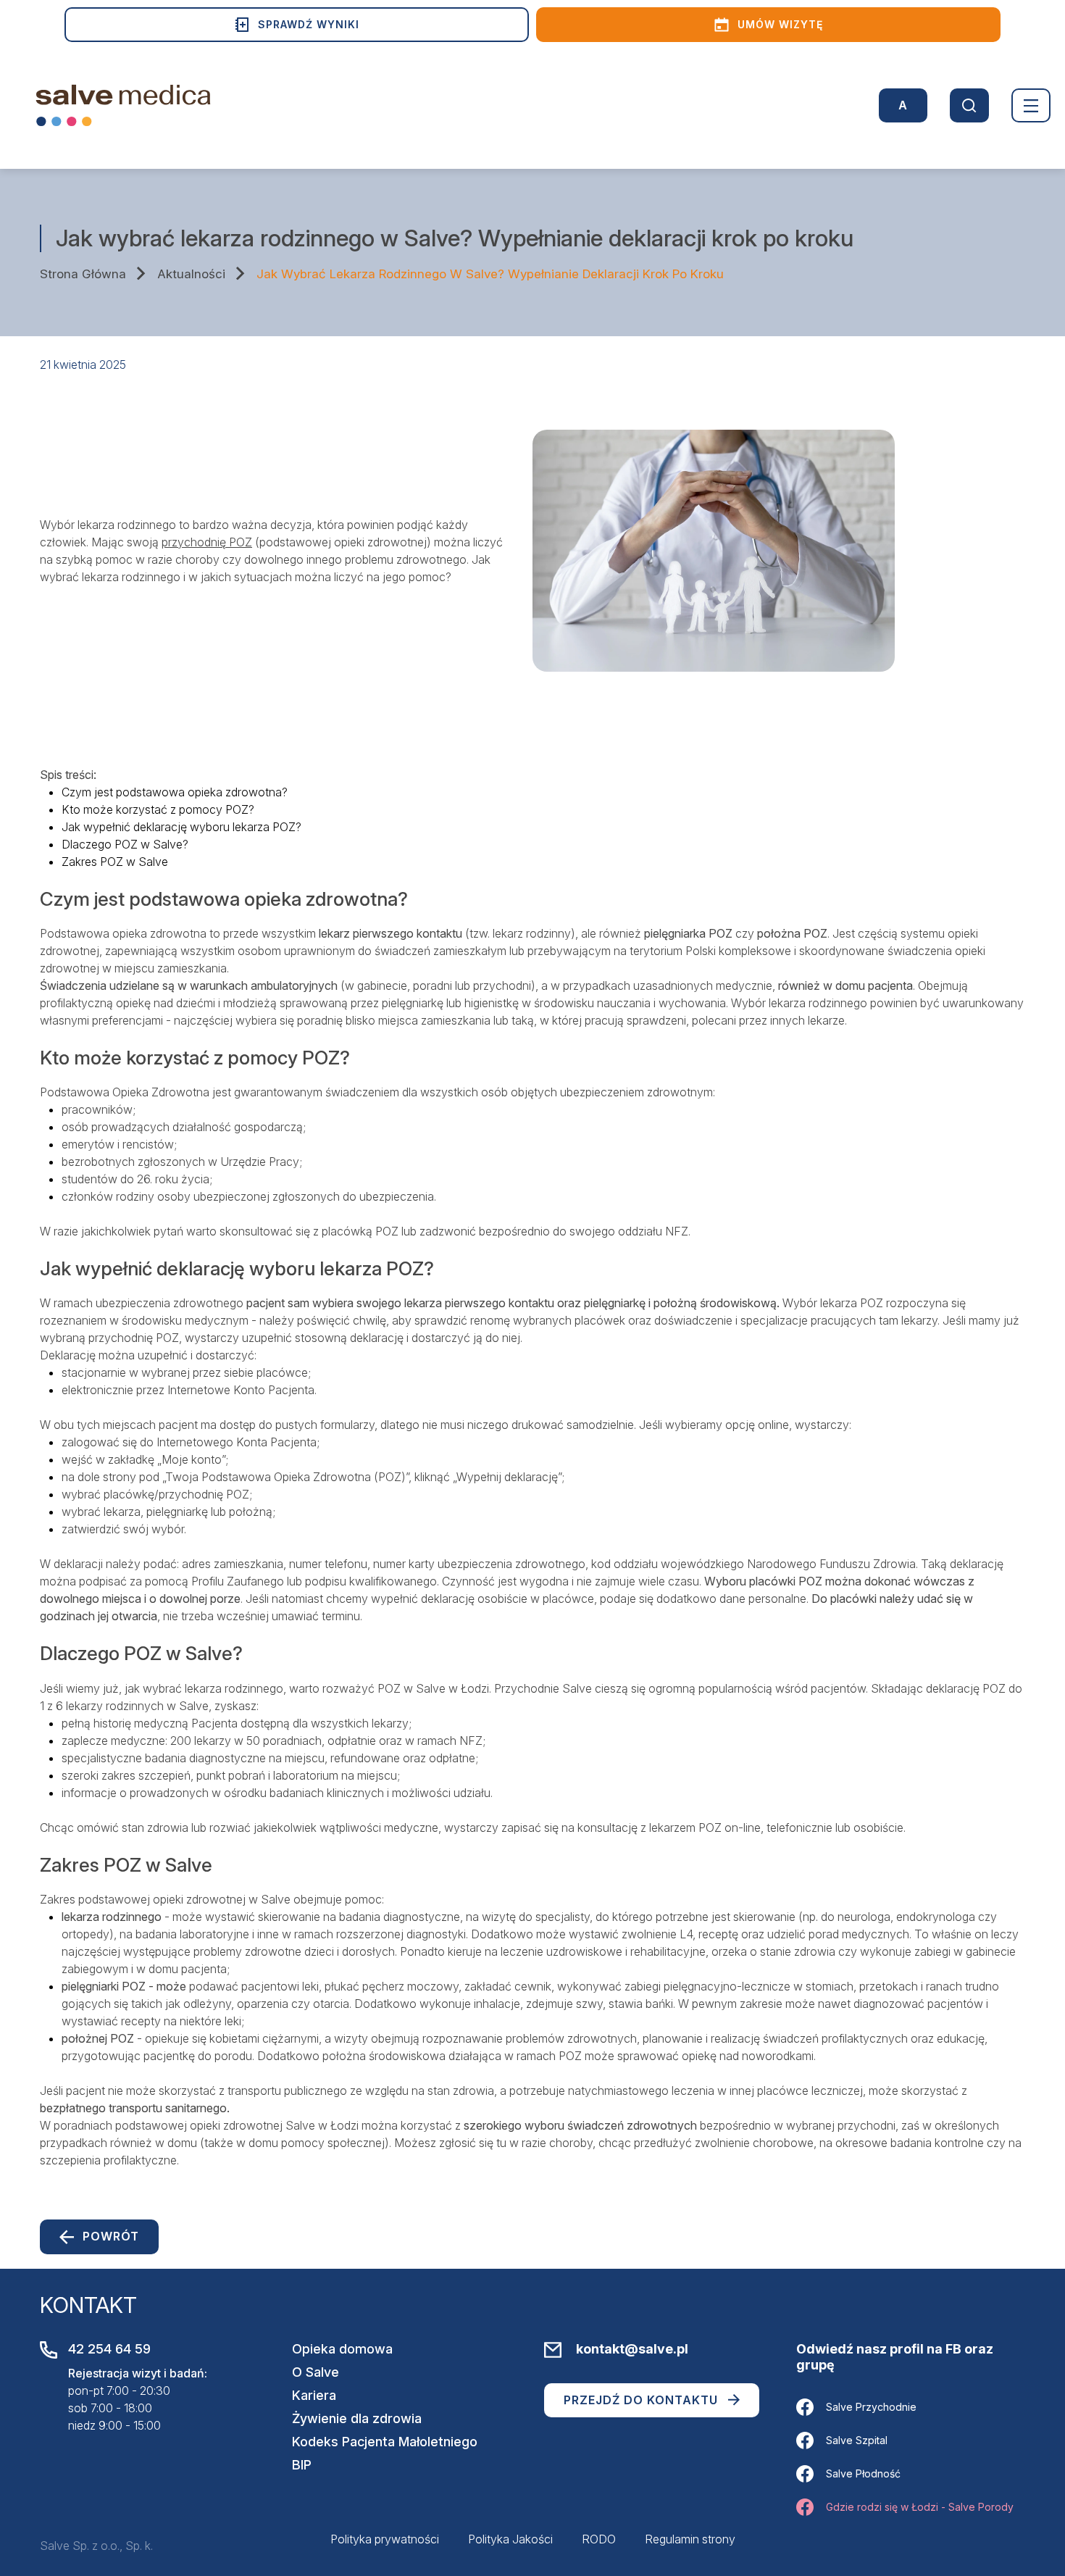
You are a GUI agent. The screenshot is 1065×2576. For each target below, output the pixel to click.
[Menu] (1031, 105)
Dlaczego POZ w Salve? (125, 844)
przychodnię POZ (207, 542)
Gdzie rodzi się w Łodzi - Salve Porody (920, 2507)
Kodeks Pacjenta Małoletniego (385, 2442)
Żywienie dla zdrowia (357, 2418)
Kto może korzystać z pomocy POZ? (158, 809)
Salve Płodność (863, 2473)
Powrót (111, 2236)
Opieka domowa (342, 2349)
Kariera (314, 2395)
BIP (302, 2465)
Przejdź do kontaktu (641, 2400)
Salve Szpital (857, 2440)
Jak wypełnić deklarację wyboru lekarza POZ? (181, 827)
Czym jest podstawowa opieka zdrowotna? (175, 792)
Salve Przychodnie (871, 2407)
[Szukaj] (969, 105)
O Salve (316, 2372)
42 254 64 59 (109, 2349)
